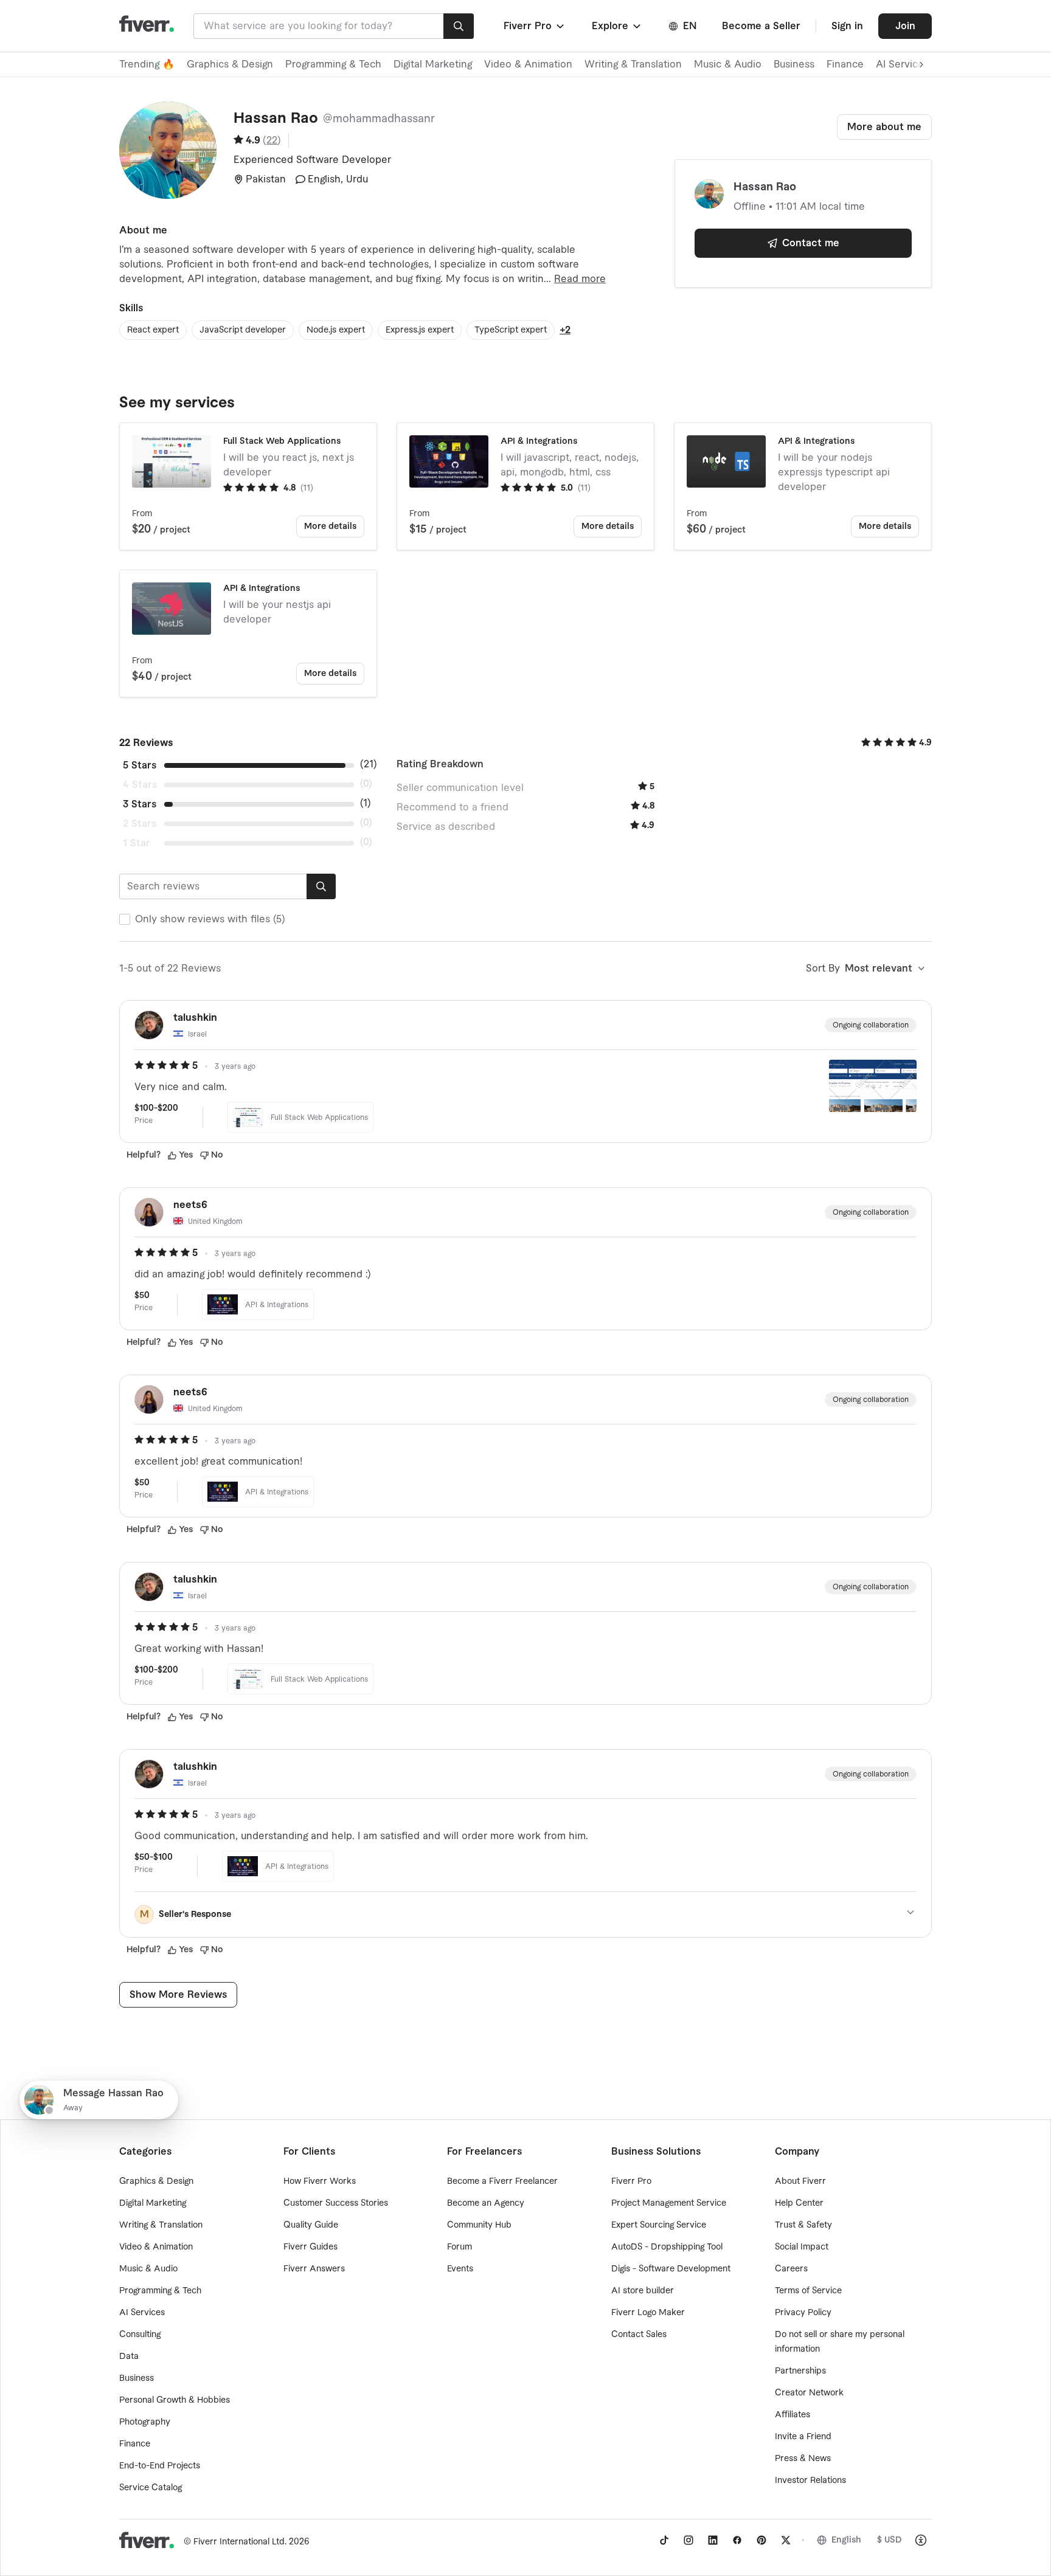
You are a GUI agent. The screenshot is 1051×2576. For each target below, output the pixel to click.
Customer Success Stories (336, 2203)
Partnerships (800, 2371)
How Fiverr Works (320, 2181)
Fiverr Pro (631, 2181)
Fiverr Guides (310, 2247)
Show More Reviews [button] (178, 1995)
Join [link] (905, 26)
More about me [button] (884, 127)
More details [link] (330, 527)
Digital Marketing (433, 64)
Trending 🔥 (147, 64)
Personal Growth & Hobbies (175, 2400)
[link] (664, 2540)
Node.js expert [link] (336, 330)
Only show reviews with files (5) (210, 919)
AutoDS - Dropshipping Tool (667, 2247)
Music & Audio (728, 64)
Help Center (799, 2203)
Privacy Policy (803, 2313)
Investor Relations (810, 2481)
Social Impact (802, 2247)
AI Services (142, 2313)
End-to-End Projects (160, 2466)
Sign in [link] (847, 26)
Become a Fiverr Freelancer (502, 2181)
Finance (845, 64)
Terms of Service (808, 2291)
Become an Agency (486, 2203)
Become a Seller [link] (761, 26)
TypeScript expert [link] (511, 330)
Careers (791, 2269)
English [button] (846, 2540)
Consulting (140, 2335)
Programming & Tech (333, 64)
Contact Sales (639, 2335)
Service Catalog (151, 2488)
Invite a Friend (803, 2437)
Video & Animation (528, 64)
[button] (535, 26)
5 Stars (140, 765)
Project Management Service (669, 2203)
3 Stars (140, 804)
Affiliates (793, 2415)
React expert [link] (153, 330)
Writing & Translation (633, 64)
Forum (460, 2247)
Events (460, 2269)
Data (129, 2357)
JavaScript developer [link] (243, 330)
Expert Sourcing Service (659, 2225)
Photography (145, 2422)
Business (794, 64)
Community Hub (479, 2225)
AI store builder (643, 2291)
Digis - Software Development (671, 2269)
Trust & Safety (803, 2225)
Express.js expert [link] (420, 330)
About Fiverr (800, 2181)
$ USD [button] (890, 2540)
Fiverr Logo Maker (648, 2313)
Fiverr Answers (314, 2269)
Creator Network (809, 2393)
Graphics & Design (230, 64)
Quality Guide (311, 2225)
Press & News (803, 2459)
